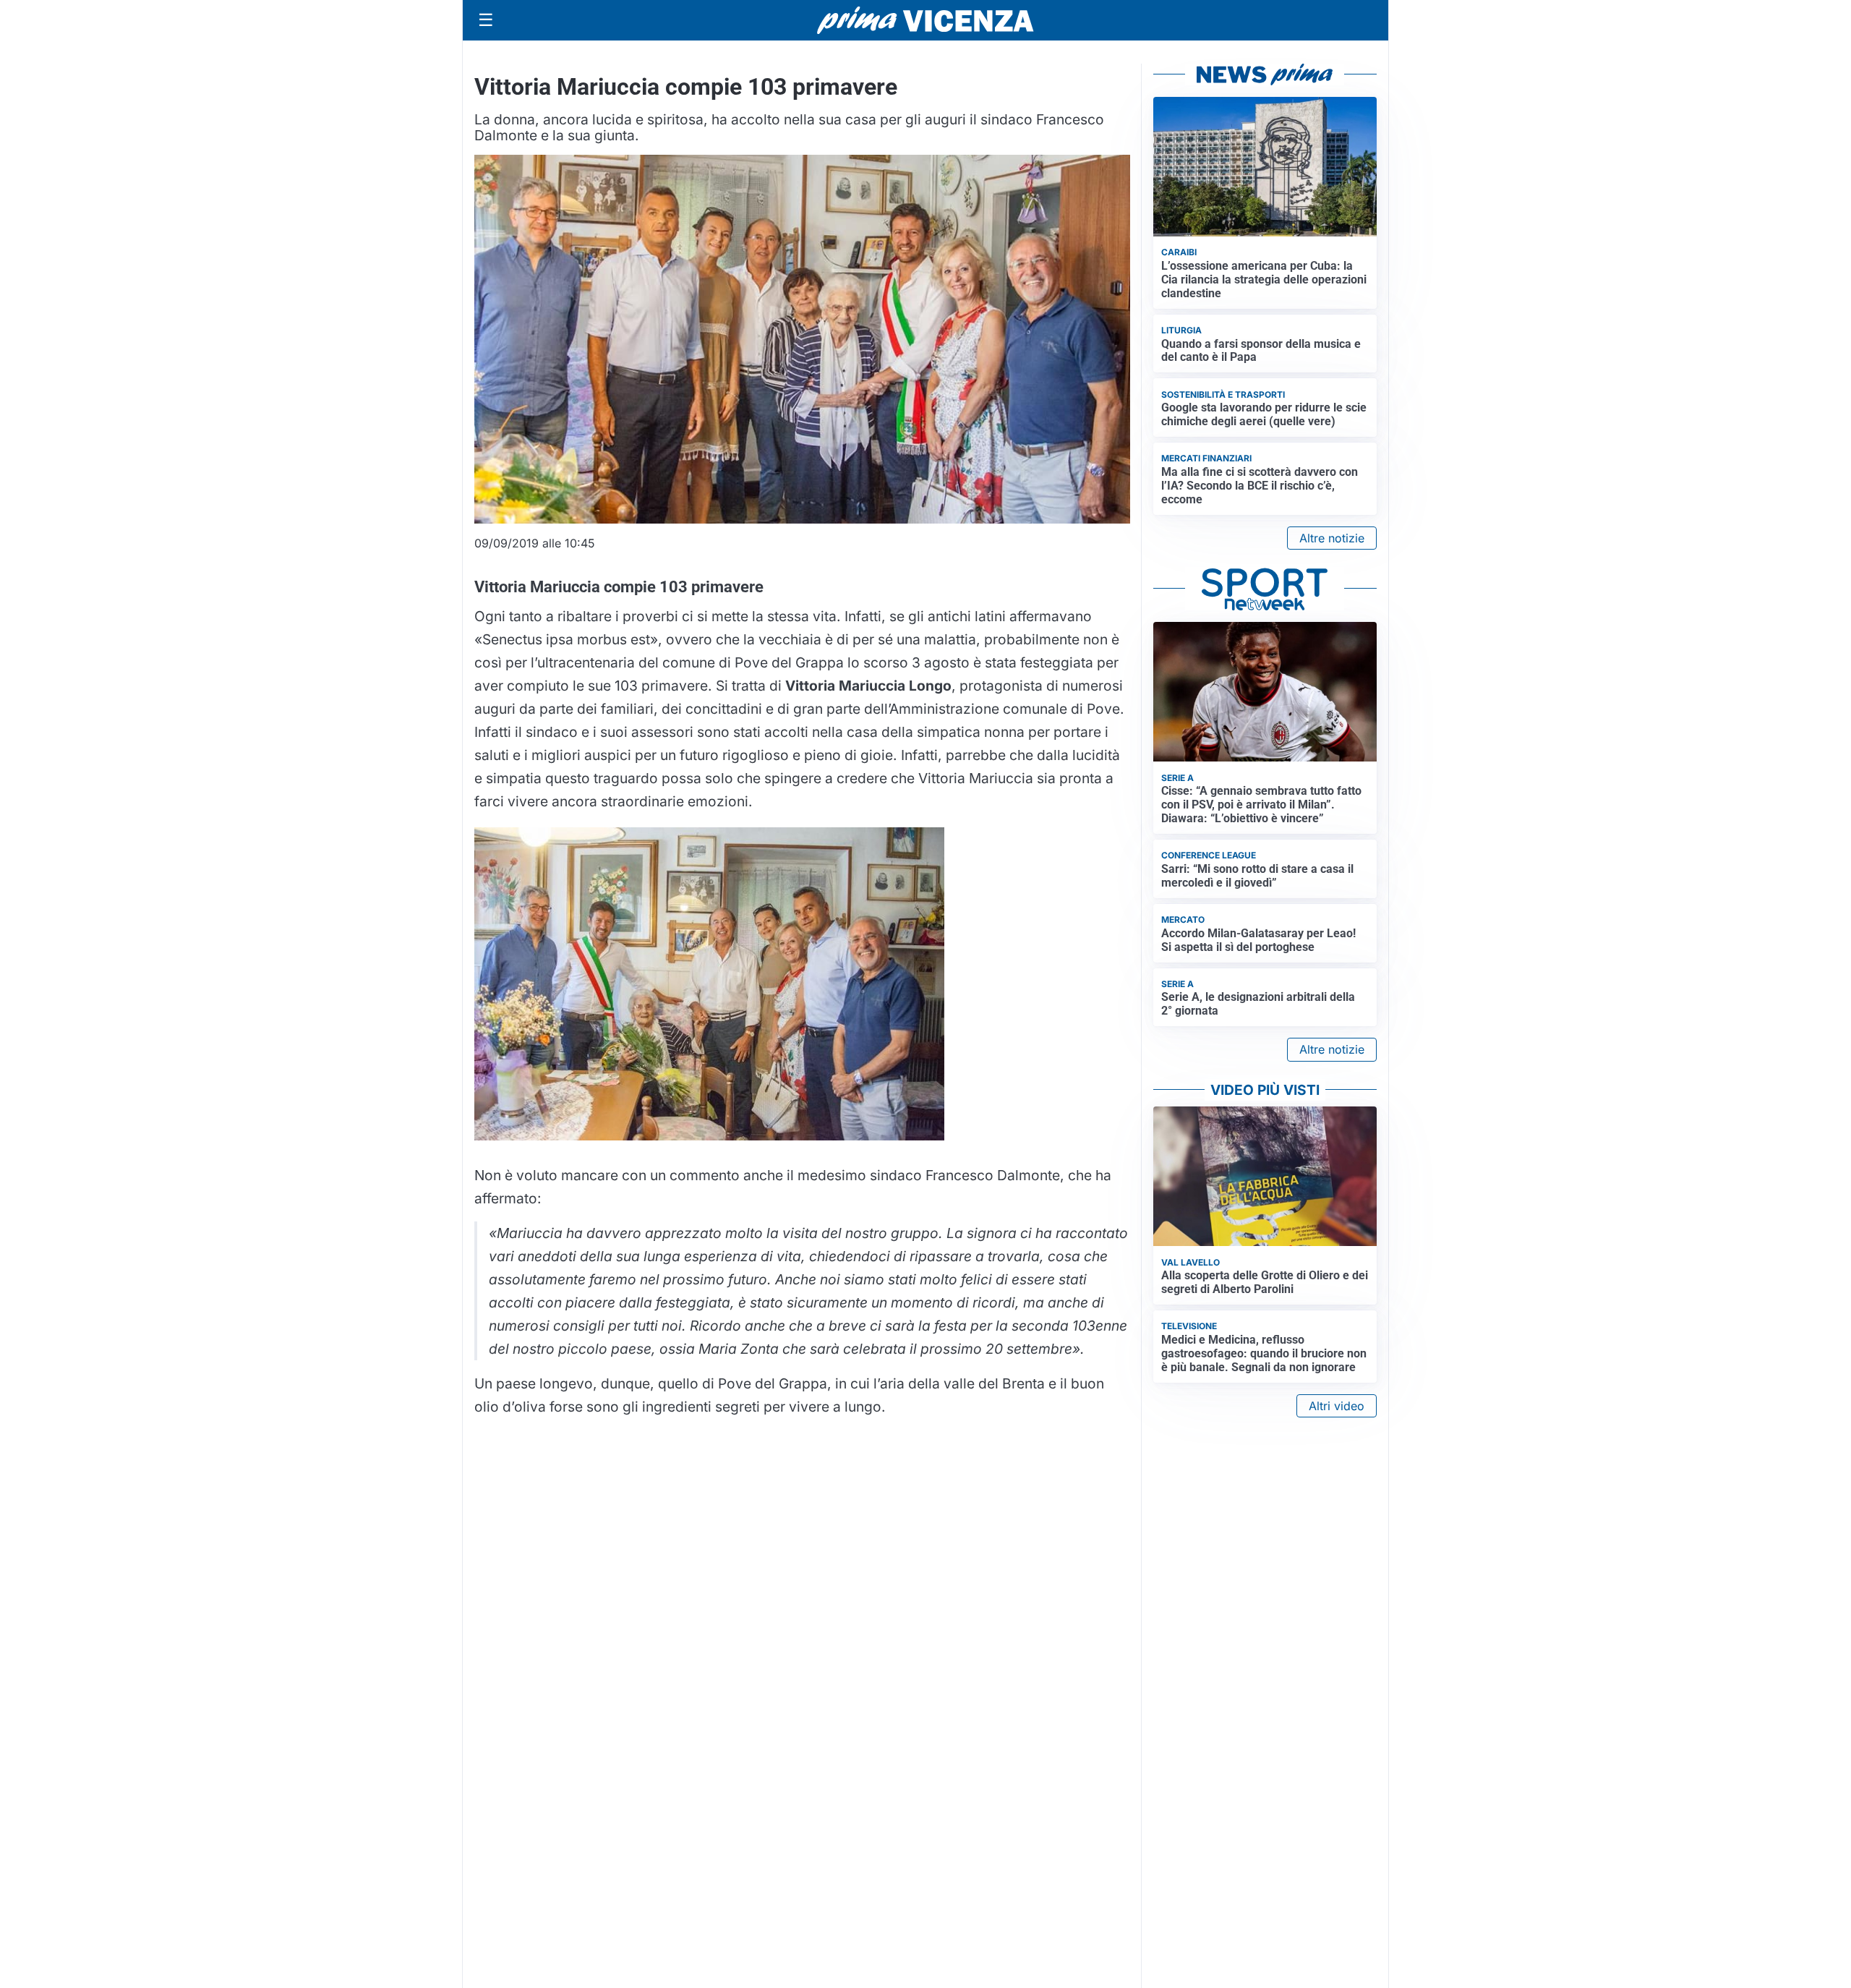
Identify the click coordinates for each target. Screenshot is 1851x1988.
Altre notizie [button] (1332, 538)
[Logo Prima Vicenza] (925, 20)
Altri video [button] (1337, 1406)
